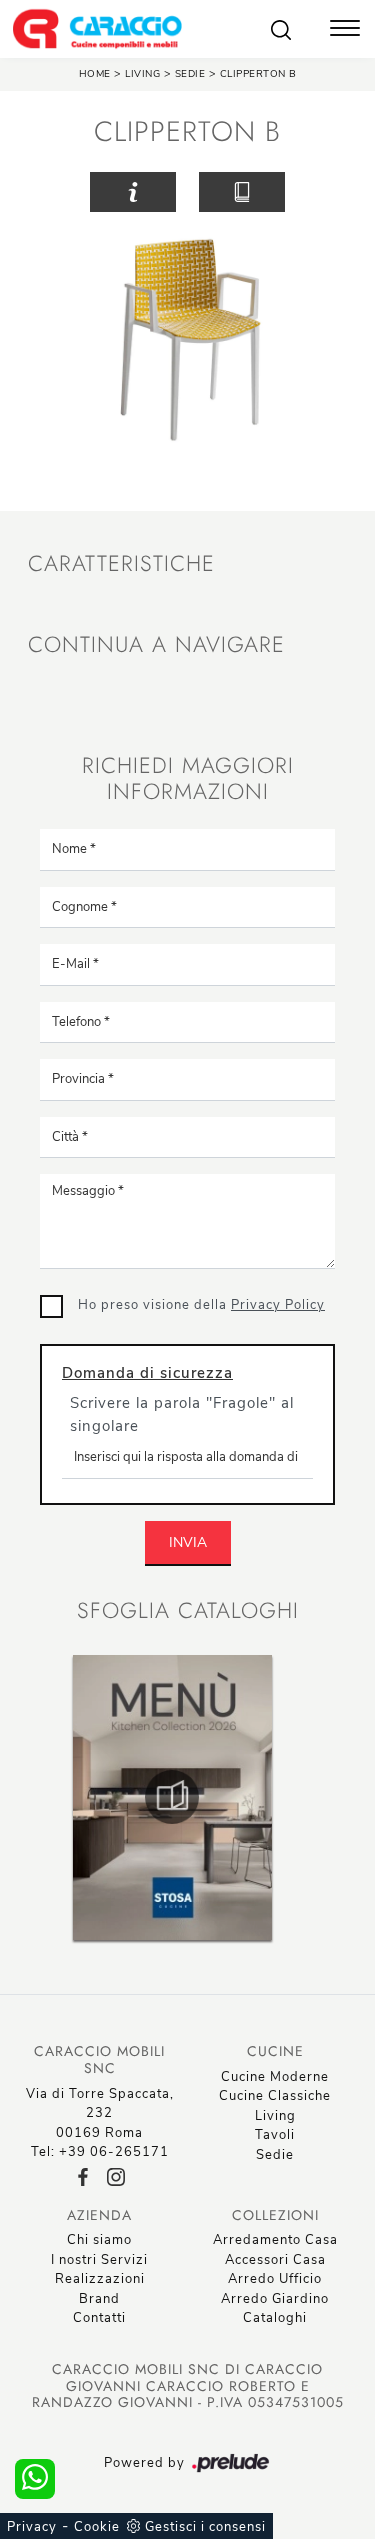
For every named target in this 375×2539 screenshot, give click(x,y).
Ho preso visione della (201, 1305)
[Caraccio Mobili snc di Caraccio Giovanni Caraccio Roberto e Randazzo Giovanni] (97, 29)
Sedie (192, 74)
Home (95, 74)
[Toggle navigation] (345, 30)
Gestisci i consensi (205, 2527)
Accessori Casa (275, 2260)
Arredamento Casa (275, 2240)
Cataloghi (275, 2318)
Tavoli (275, 2135)
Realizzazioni (100, 2279)
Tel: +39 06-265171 (100, 2152)
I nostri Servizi (99, 2260)
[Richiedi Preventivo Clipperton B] (133, 192)
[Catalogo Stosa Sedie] (172, 1797)
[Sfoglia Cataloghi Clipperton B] (242, 192)
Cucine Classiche (275, 2096)
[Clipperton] (51, 192)
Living (142, 74)
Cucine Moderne (275, 2077)
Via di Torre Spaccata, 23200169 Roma (100, 2113)
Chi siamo (99, 2240)
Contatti (99, 2318)
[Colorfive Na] (324, 192)
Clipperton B (258, 74)
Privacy (32, 2527)
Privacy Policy (278, 1305)
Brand (99, 2299)
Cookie (97, 2527)
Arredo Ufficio (275, 2279)
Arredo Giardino (275, 2299)
